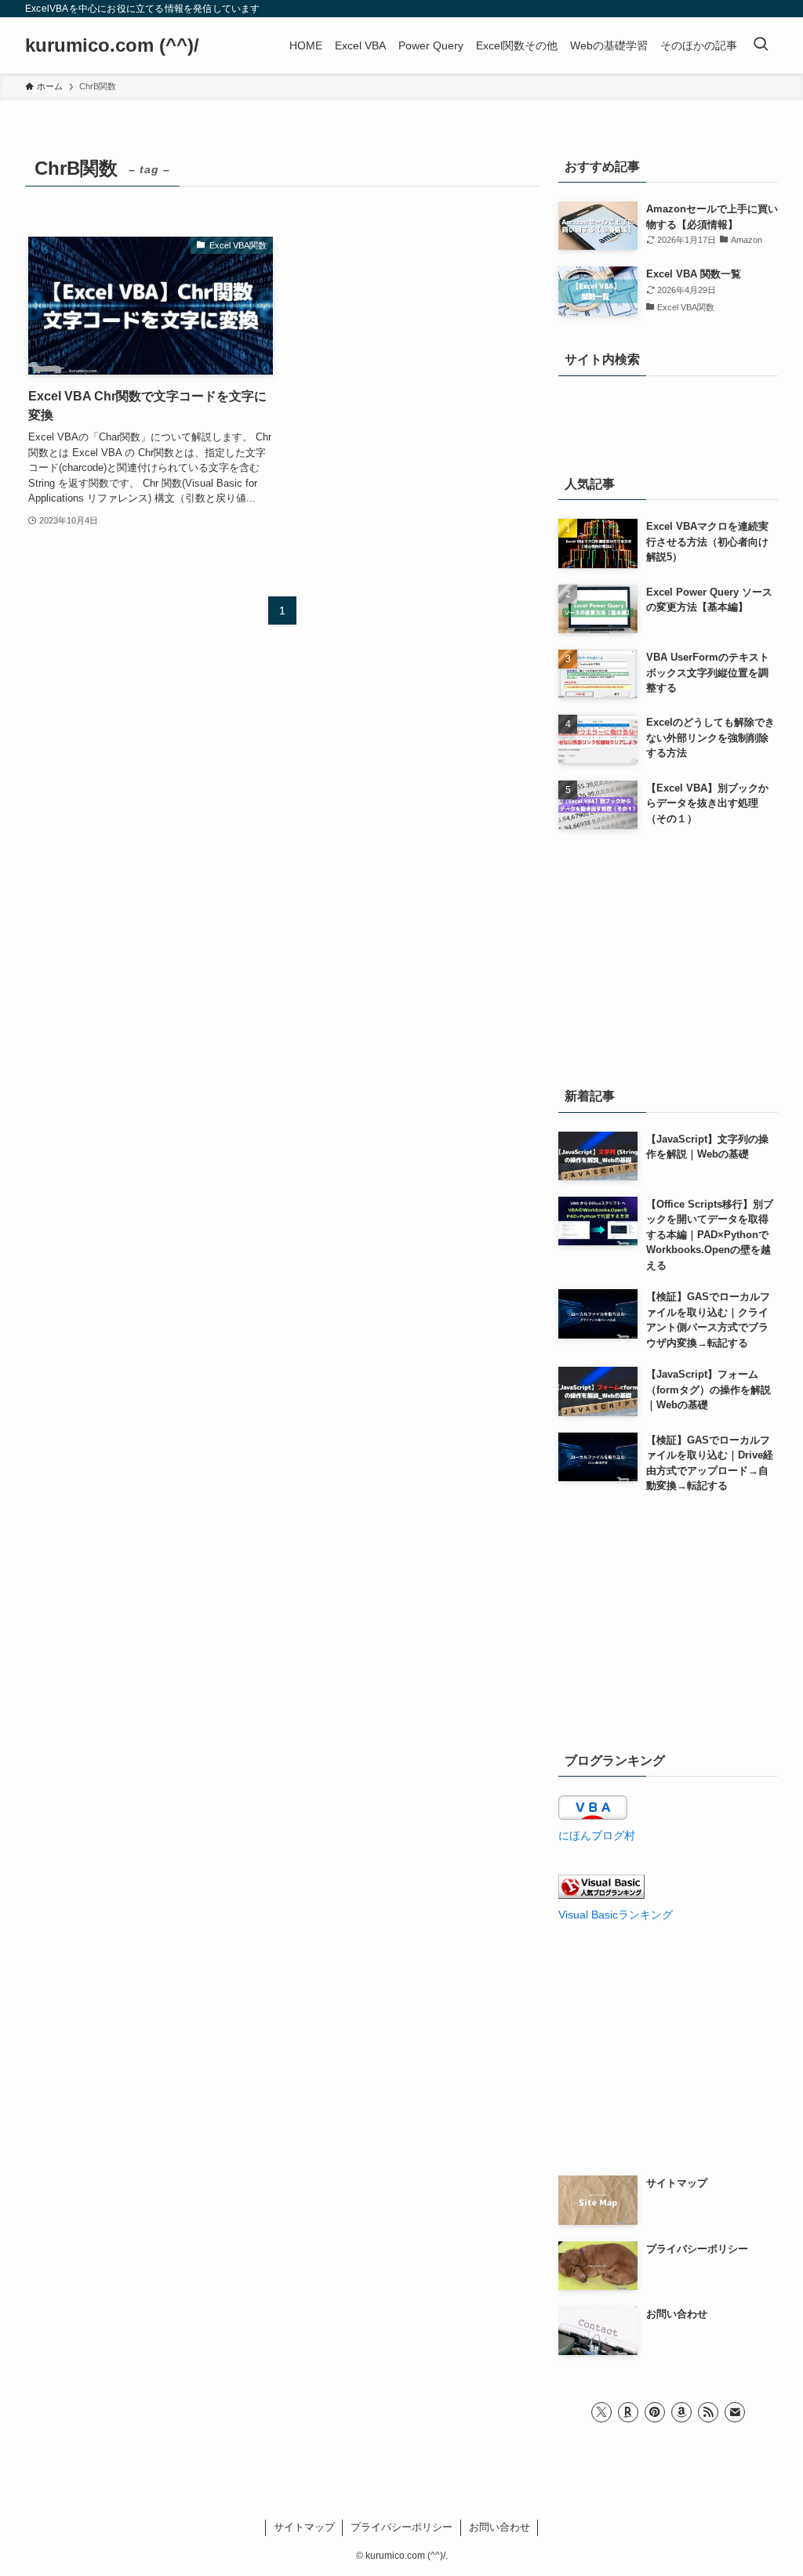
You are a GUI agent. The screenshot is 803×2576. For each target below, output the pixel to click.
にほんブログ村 (597, 1835)
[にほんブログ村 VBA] (593, 1816)
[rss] (708, 2412)
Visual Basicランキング (616, 1915)
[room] (628, 2412)
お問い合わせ (500, 2527)
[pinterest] (655, 2412)
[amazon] (681, 2412)
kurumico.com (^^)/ (112, 45)
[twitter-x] (601, 2412)
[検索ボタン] (761, 45)
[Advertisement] (668, 955)
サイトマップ (304, 2527)
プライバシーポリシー (401, 2527)
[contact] (735, 2412)
